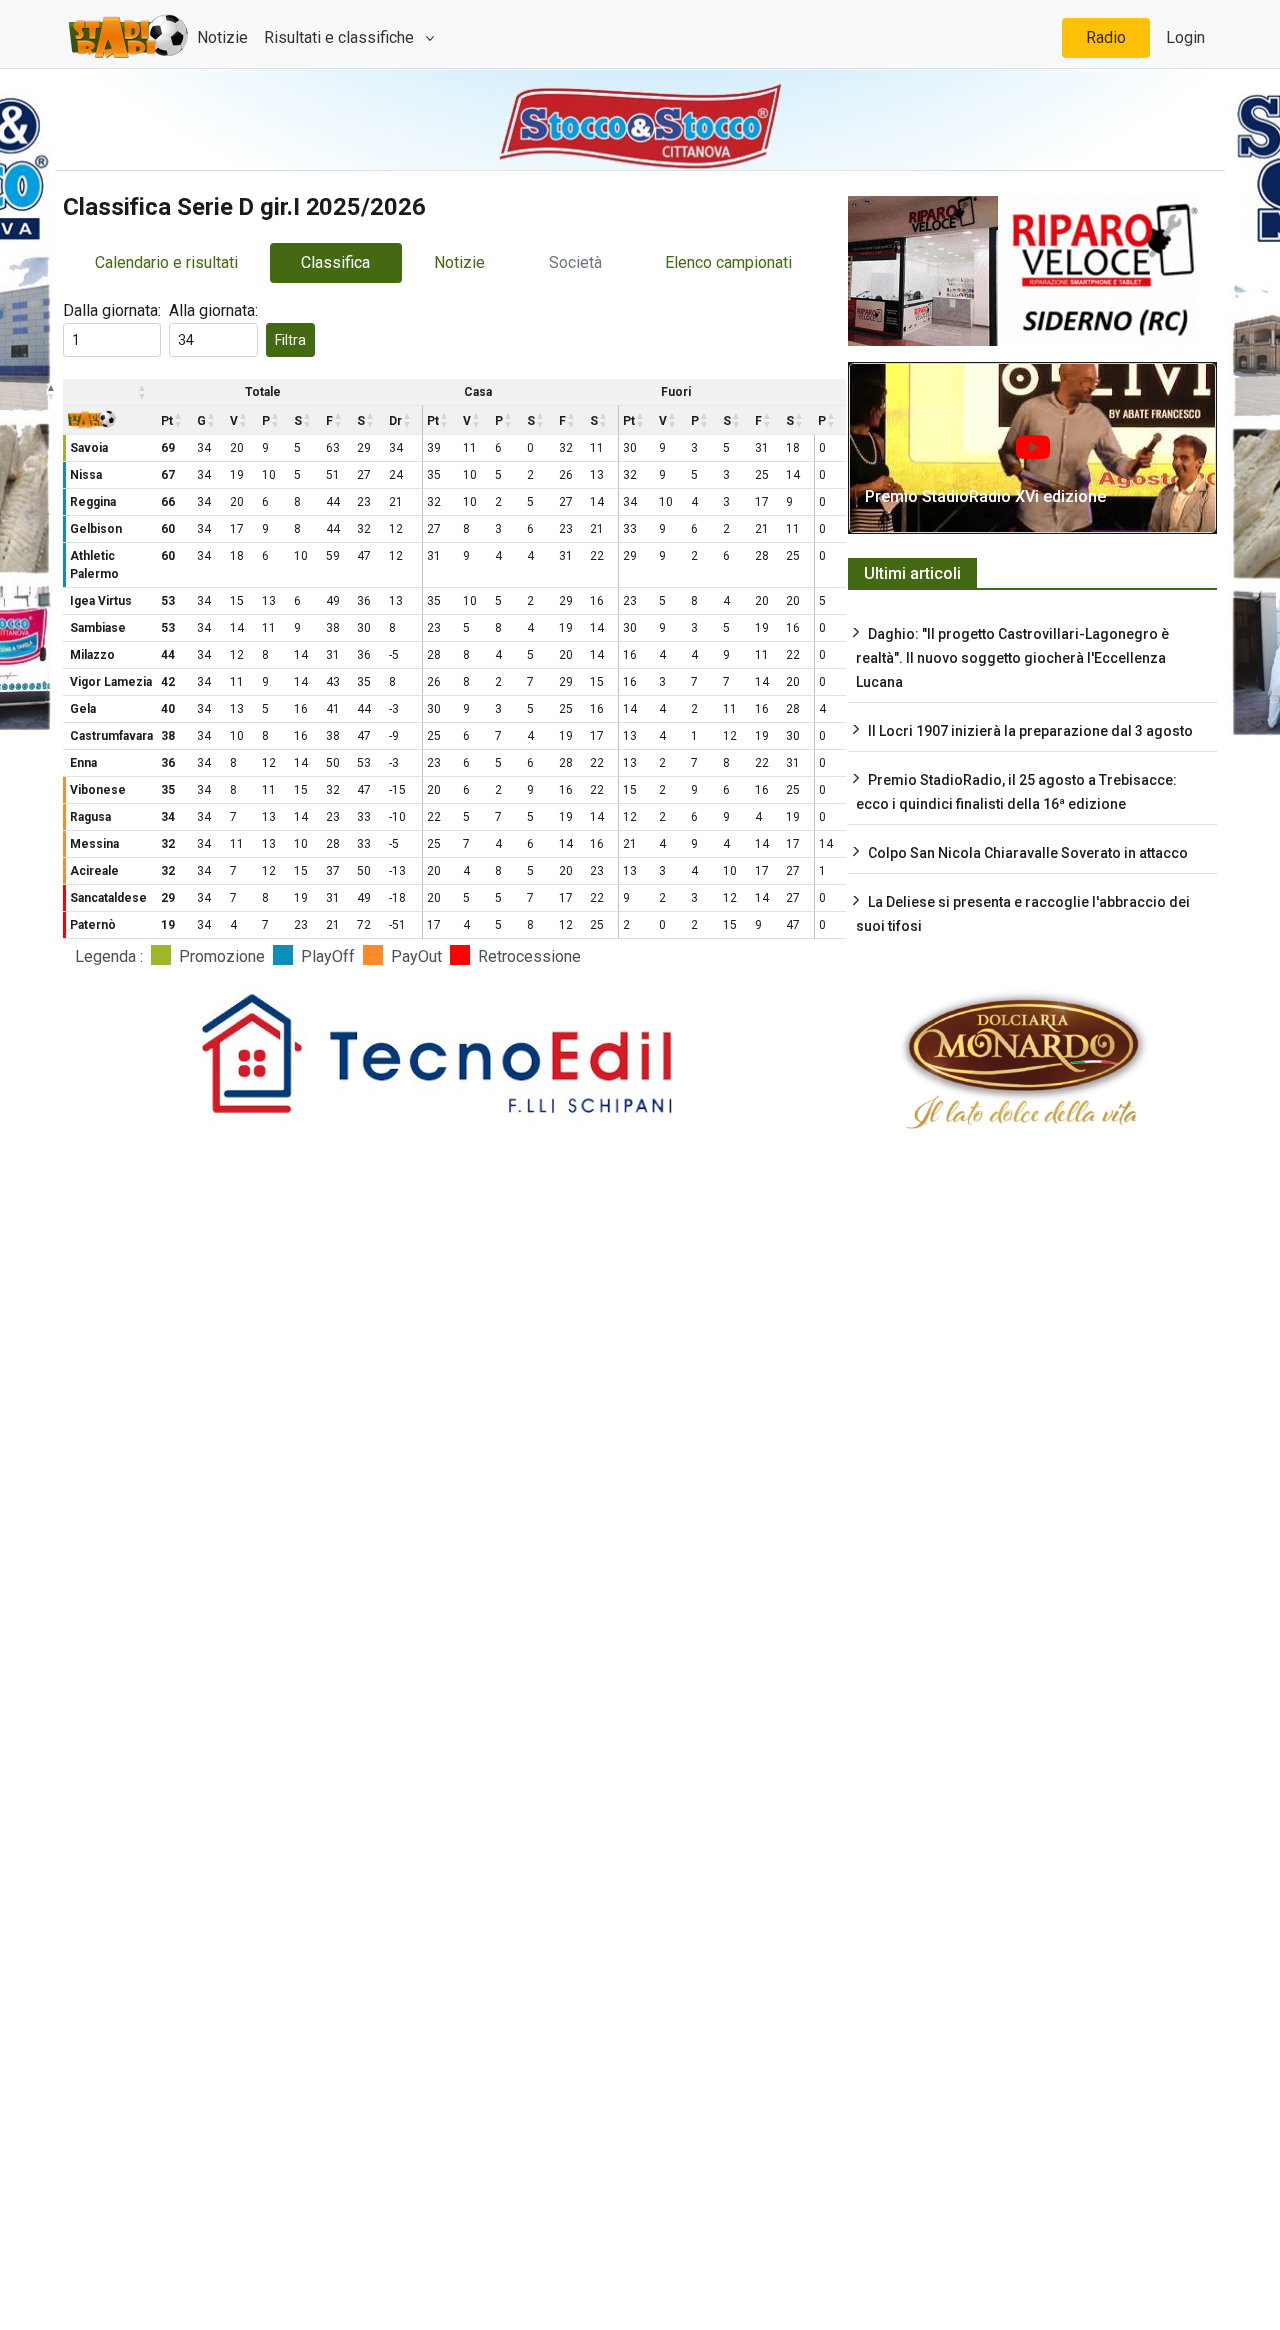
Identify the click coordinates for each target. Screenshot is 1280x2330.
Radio (1106, 37)
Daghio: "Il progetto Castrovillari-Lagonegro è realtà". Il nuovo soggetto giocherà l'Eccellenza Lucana (1012, 658)
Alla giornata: (213, 310)
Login (1185, 37)
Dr (395, 421)
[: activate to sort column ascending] (111, 392)
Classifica (335, 262)
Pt (167, 421)
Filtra (290, 340)
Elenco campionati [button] (728, 262)
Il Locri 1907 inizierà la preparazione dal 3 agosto (1030, 731)
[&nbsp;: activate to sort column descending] (64, 392)
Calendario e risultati (166, 262)
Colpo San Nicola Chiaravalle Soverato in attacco (1028, 853)
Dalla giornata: (112, 310)
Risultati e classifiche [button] (341, 37)
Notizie (222, 37)
